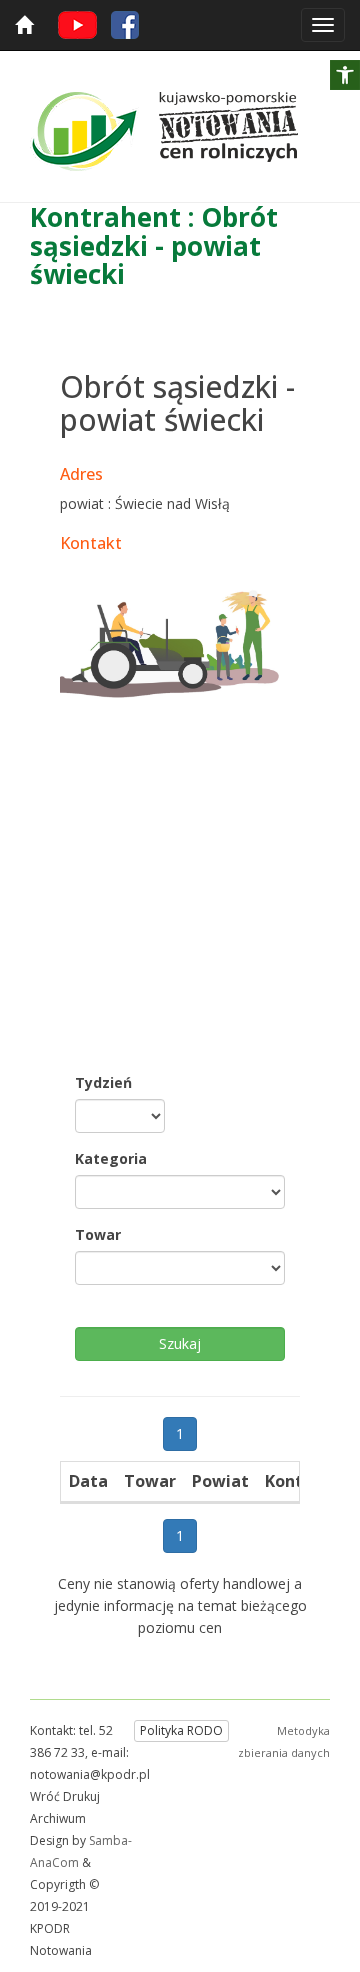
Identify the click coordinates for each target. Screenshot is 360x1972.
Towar (98, 1234)
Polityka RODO (181, 1730)
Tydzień (103, 1082)
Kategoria (111, 1158)
